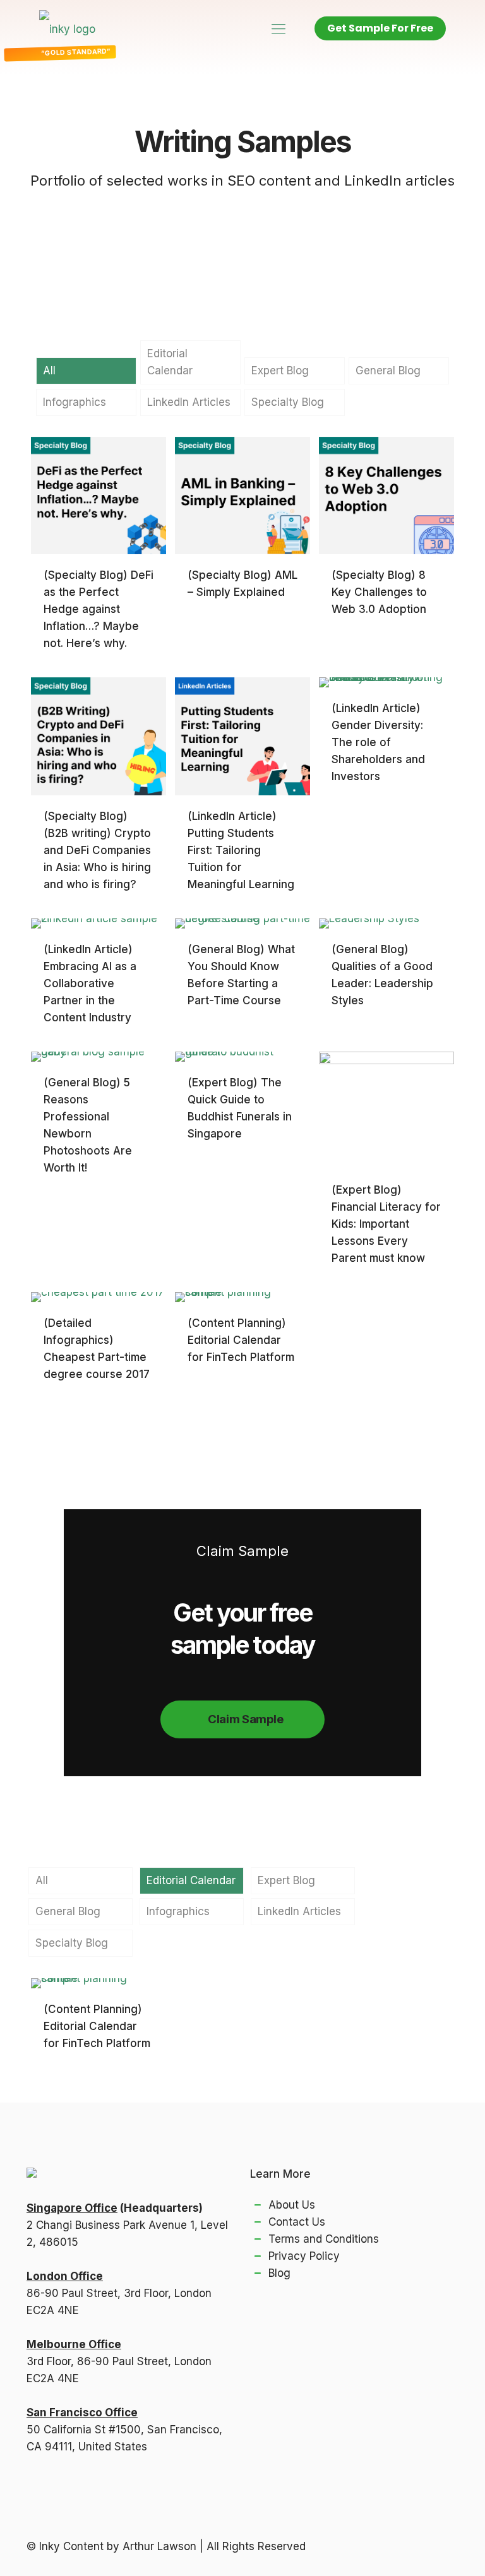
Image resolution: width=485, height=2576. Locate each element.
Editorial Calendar (170, 362)
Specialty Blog (288, 402)
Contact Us (297, 2222)
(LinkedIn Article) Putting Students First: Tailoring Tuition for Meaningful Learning (241, 850)
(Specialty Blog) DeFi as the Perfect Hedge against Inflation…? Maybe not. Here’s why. (99, 609)
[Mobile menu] (278, 28)
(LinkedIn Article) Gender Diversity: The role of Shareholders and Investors (378, 742)
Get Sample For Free (380, 28)
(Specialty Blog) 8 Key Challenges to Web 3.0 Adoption (379, 592)
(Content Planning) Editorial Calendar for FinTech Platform (241, 1340)
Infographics (75, 402)
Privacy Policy (304, 2256)
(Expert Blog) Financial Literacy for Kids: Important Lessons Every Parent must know (386, 1224)
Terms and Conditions (324, 2239)
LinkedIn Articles (189, 402)
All (49, 371)
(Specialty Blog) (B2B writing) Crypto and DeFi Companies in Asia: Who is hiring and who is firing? (97, 850)
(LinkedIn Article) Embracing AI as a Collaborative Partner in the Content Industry (90, 983)
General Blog (388, 371)
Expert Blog (280, 371)
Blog (279, 2273)
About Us (292, 2205)
